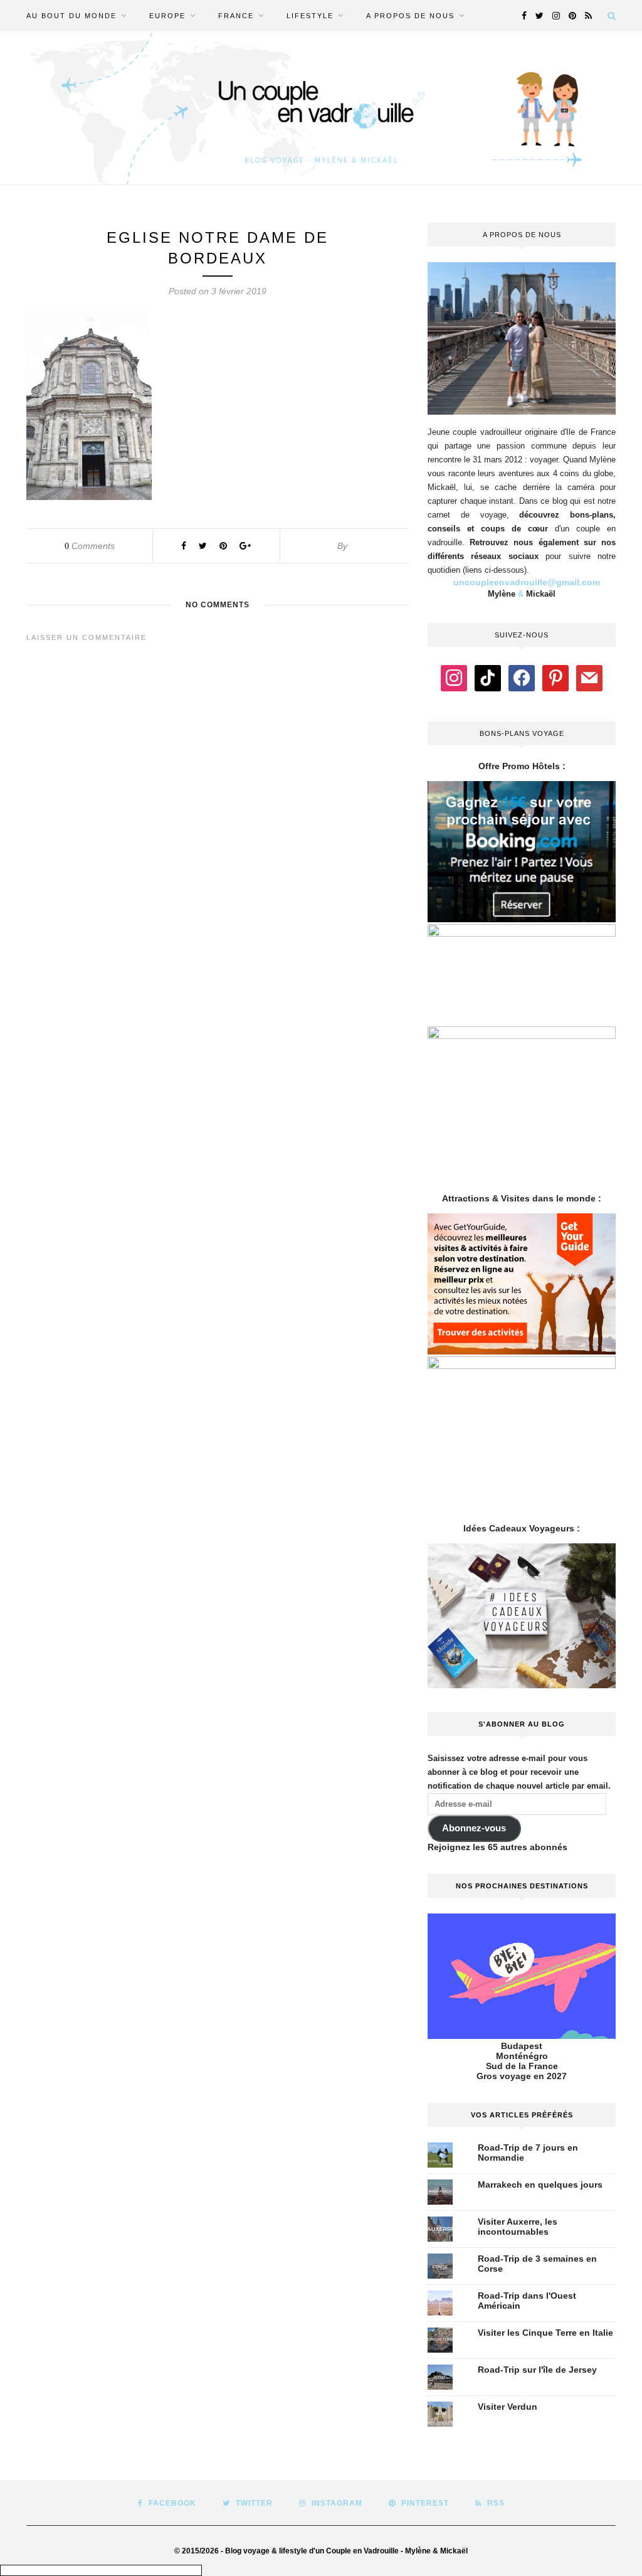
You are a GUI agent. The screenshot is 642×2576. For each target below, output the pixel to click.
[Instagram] (454, 678)
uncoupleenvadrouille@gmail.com (527, 582)
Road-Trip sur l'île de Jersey (537, 2370)
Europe (167, 16)
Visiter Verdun (508, 2407)
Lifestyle (310, 16)
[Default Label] (488, 678)
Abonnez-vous (474, 1828)
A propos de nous (410, 16)
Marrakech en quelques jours (540, 2185)
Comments (90, 546)
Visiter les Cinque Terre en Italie (545, 2333)
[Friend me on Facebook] (522, 678)
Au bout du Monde (71, 16)
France (236, 16)
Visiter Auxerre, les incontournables (518, 2227)
